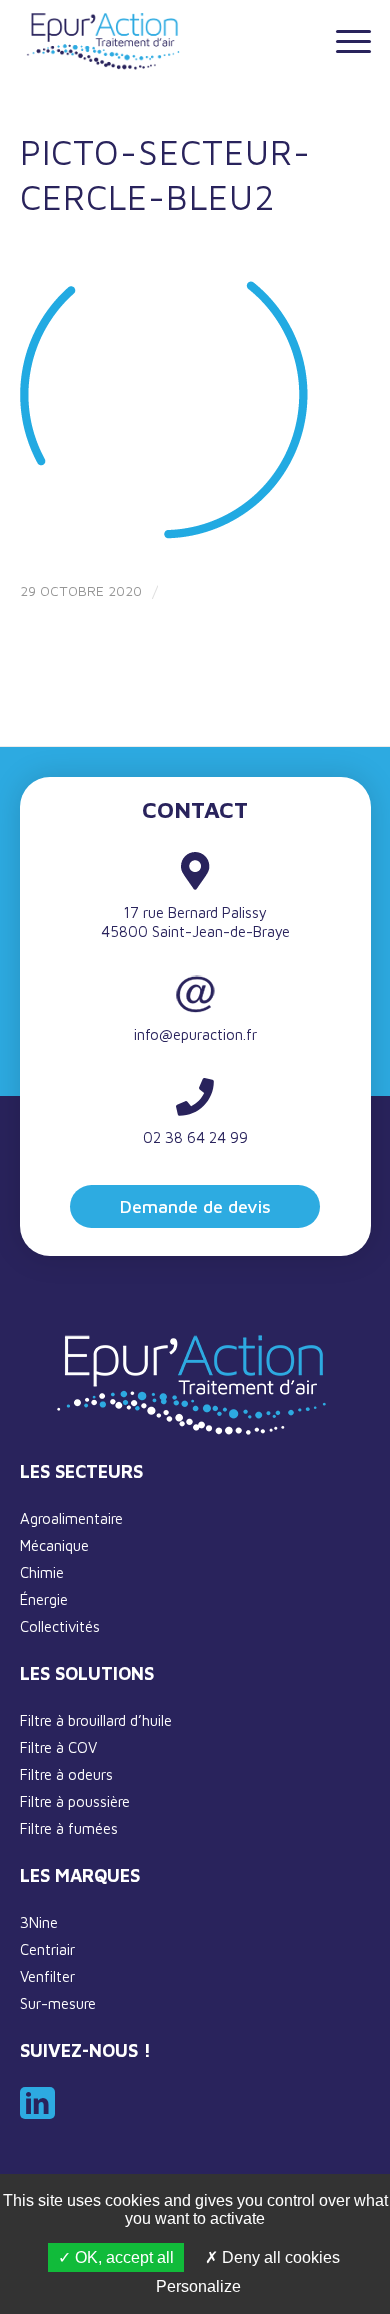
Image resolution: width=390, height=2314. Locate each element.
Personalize (198, 2286)
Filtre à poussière (75, 1801)
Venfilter (47, 1976)
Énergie (44, 1599)
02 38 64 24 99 (195, 1137)
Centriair (47, 1949)
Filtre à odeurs (66, 1774)
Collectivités (60, 1626)
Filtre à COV (58, 1747)
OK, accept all (122, 2257)
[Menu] (343, 40)
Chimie (42, 1572)
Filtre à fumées (69, 1828)
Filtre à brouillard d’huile (96, 1720)
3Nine (39, 1922)
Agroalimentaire (71, 1518)
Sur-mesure (58, 2003)
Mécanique (54, 1545)
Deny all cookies (279, 2257)
